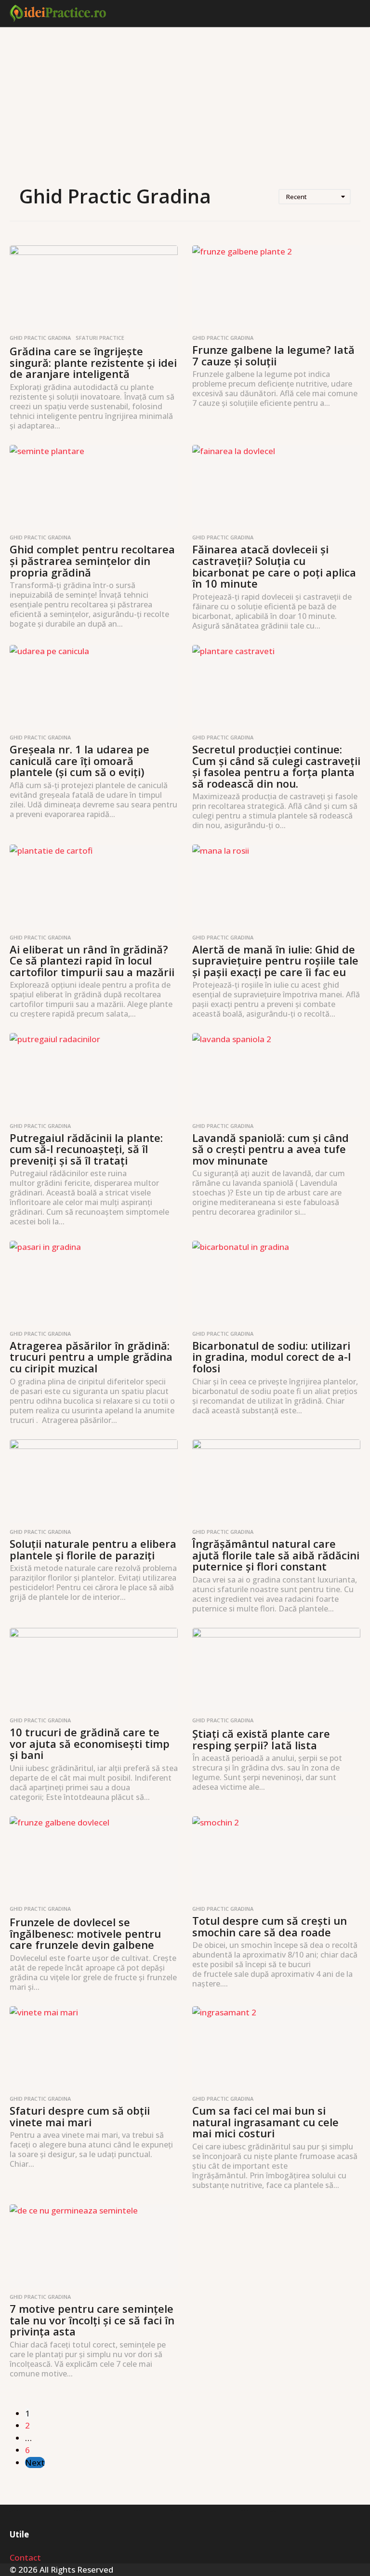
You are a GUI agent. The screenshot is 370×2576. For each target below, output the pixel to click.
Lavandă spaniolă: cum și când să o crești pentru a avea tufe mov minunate (271, 1149)
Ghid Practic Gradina (40, 338)
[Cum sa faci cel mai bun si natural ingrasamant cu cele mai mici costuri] (276, 2048)
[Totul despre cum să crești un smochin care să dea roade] (276, 1858)
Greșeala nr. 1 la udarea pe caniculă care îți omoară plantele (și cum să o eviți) (79, 760)
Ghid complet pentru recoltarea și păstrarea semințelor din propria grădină (92, 560)
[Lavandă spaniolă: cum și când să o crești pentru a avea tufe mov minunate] (276, 1075)
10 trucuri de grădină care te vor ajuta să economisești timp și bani (90, 1743)
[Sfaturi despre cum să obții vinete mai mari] (94, 2048)
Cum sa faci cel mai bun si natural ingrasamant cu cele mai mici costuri (265, 2122)
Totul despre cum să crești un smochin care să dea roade (270, 1926)
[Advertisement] (185, 107)
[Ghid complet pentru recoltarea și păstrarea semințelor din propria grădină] (94, 487)
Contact (25, 2557)
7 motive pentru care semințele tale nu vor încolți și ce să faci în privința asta (92, 2320)
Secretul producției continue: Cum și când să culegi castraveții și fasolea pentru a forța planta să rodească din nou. (276, 766)
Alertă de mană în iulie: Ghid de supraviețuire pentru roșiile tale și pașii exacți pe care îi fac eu (275, 960)
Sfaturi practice (100, 338)
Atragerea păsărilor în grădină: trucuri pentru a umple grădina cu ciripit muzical (91, 1357)
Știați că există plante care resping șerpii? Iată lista (261, 1739)
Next (35, 2462)
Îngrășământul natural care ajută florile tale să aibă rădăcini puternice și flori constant (276, 1555)
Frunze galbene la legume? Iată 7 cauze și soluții (273, 355)
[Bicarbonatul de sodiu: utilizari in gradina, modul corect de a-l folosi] (276, 1283)
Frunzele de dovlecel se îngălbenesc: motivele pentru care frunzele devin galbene (85, 1933)
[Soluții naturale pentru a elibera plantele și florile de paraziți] (94, 1482)
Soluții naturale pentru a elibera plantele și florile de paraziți (93, 1549)
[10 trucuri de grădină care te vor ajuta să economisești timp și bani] (94, 1670)
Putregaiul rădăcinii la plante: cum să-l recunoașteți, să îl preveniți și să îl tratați (86, 1149)
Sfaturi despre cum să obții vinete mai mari (80, 2116)
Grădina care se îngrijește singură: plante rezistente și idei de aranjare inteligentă (93, 362)
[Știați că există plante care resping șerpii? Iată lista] (276, 1670)
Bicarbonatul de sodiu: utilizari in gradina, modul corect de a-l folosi (271, 1357)
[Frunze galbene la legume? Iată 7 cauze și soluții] (276, 288)
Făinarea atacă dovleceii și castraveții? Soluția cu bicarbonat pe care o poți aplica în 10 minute (274, 566)
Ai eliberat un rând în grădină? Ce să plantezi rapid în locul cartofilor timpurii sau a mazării (92, 960)
